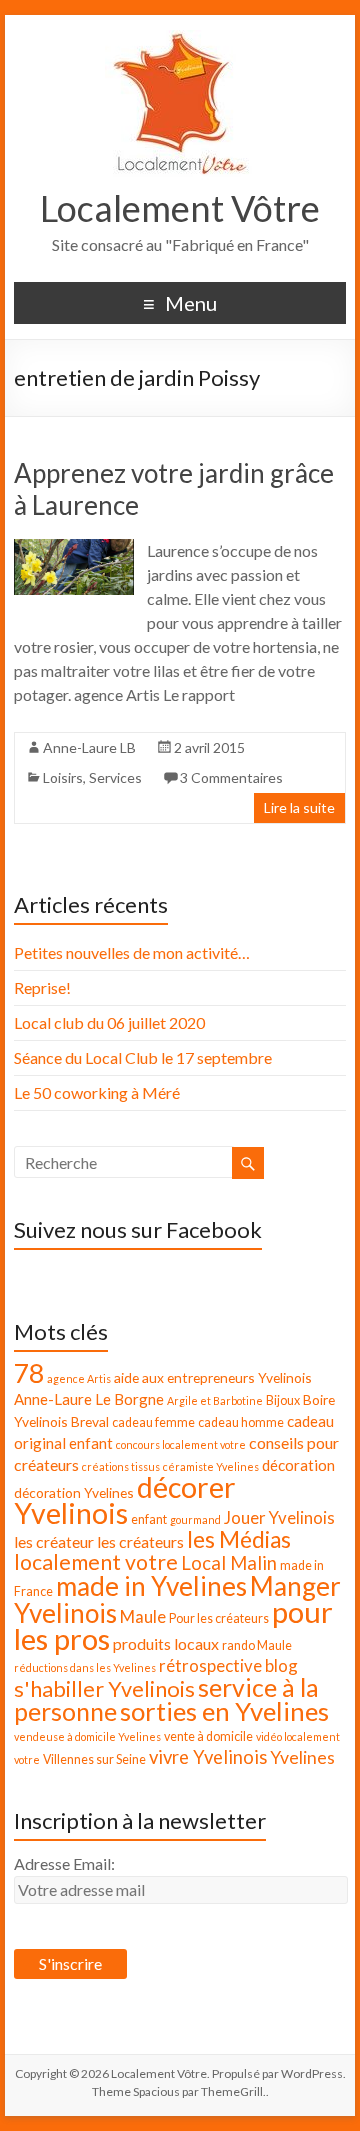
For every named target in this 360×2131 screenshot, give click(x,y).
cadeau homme (241, 1422)
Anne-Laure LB (89, 747)
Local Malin (229, 1563)
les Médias (239, 1539)
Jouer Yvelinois (279, 1517)
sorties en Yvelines (224, 1711)
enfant (149, 1519)
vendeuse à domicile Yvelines (87, 1736)
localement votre (96, 1562)
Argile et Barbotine (215, 1400)
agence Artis (79, 1378)
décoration (298, 1465)
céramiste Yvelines (211, 1466)
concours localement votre (181, 1444)
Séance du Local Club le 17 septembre (143, 1057)
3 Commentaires (231, 777)
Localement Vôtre (180, 208)
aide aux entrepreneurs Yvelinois (213, 1377)
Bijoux (283, 1400)
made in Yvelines (151, 1586)
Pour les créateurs (219, 1618)
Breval (90, 1421)
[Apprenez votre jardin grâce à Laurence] (73, 548)
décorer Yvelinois (125, 1500)
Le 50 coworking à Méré (97, 1092)
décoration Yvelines (74, 1492)
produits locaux (166, 1643)
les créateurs (140, 1541)
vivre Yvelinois (208, 1757)
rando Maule (257, 1645)
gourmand (195, 1519)
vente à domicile (208, 1736)
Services (115, 777)
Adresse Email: (64, 1863)
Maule (143, 1616)
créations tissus (121, 1466)
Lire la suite (299, 807)
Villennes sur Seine (94, 1759)
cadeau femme (153, 1422)
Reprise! (42, 987)
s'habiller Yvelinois (104, 1689)
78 (29, 1373)
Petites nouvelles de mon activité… (132, 952)
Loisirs (63, 777)
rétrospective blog (228, 1665)
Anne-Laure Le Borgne (89, 1399)
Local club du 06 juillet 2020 (109, 1022)
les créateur (54, 1541)
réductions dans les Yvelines (85, 1667)
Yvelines (302, 1757)
